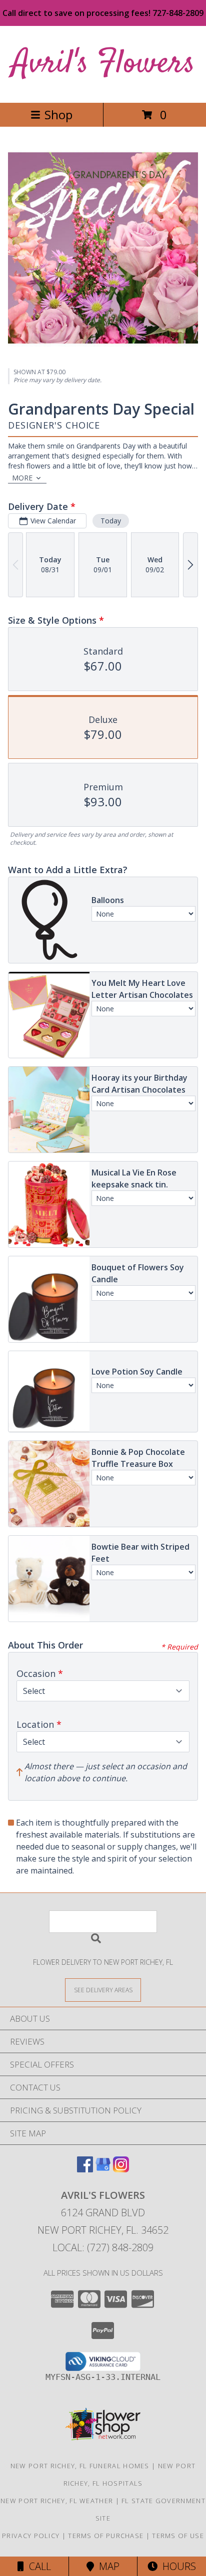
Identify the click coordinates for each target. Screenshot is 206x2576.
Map (107, 2566)
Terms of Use (178, 2536)
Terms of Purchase (106, 2536)
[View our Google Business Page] (103, 2169)
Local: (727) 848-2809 (103, 2247)
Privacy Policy (31, 2536)
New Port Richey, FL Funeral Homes (80, 2466)
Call (37, 2566)
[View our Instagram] (121, 2169)
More (22, 478)
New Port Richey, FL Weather (57, 2501)
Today (111, 521)
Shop (58, 115)
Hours (177, 2566)
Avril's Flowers (103, 64)
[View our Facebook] (85, 2169)
